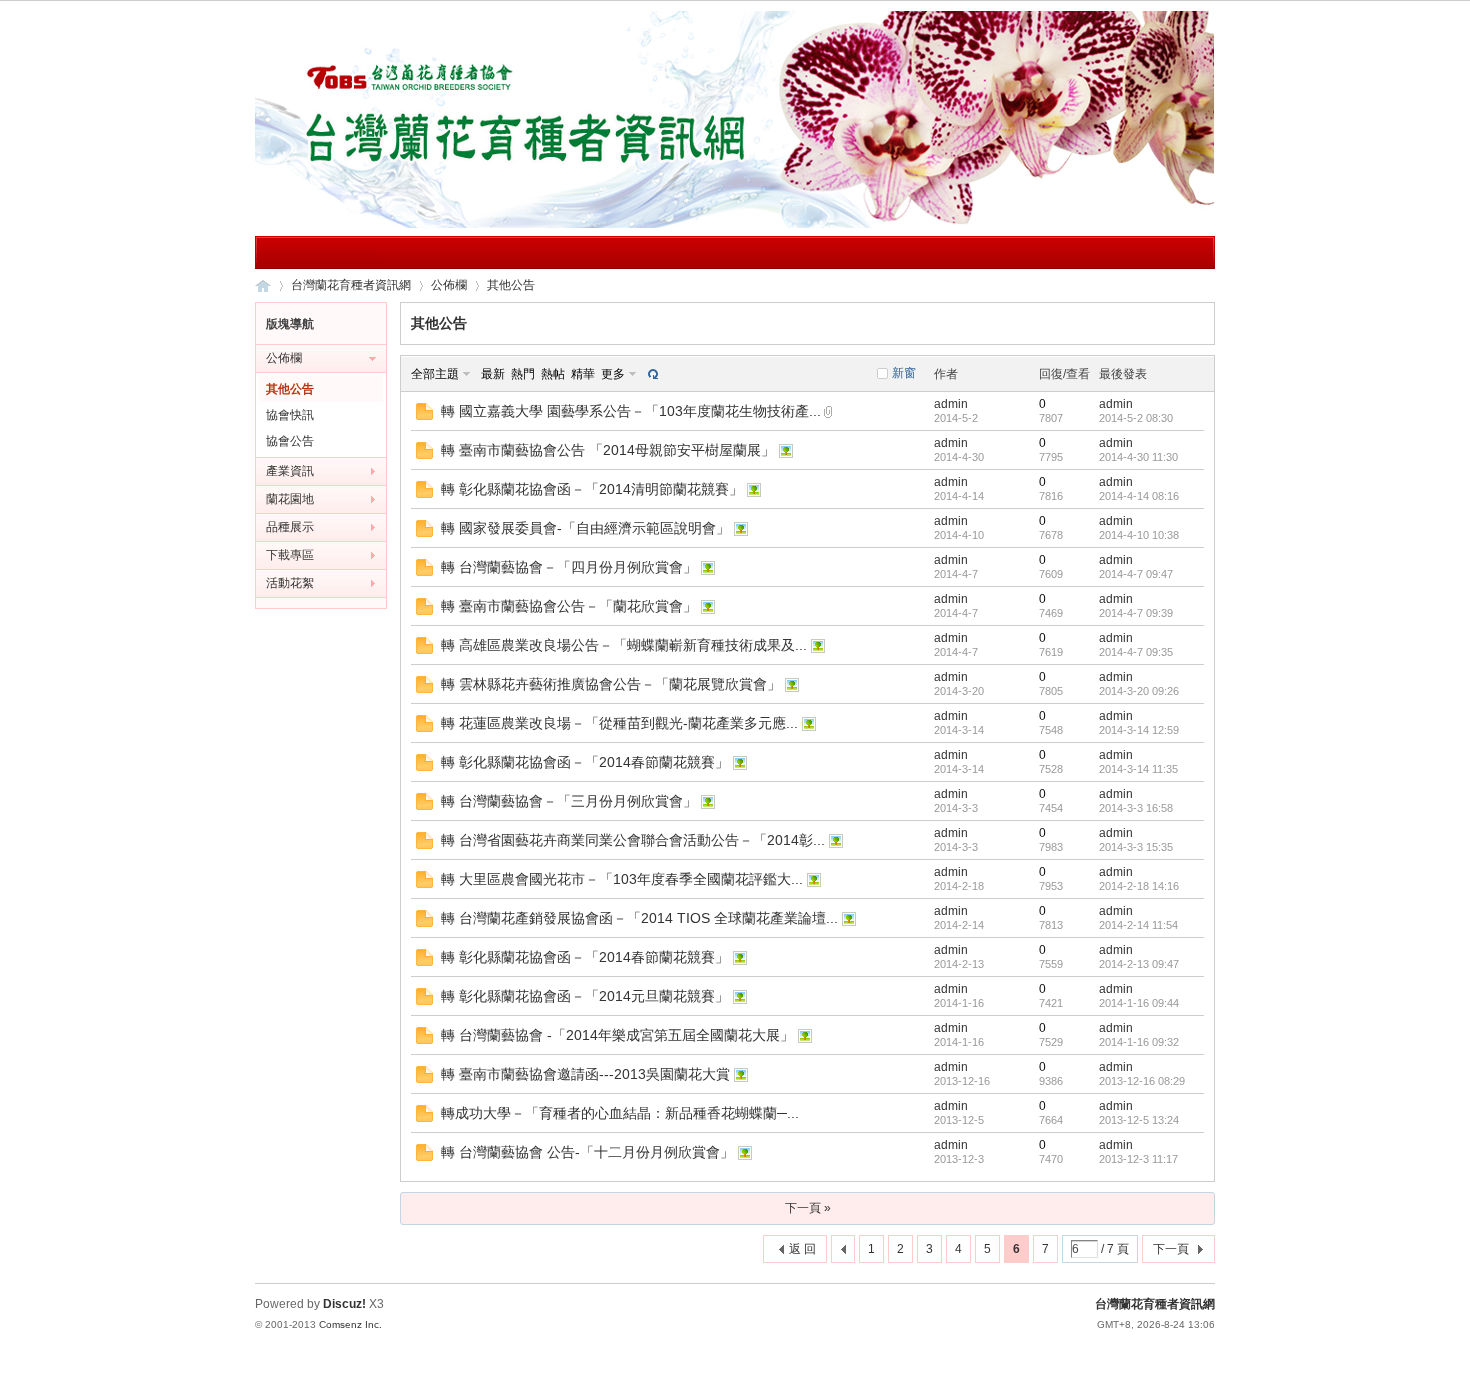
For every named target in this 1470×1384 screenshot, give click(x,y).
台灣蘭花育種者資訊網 (263, 285)
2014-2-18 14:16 (1139, 886)
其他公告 (511, 285)
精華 (583, 374)
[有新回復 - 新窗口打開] (424, 416)
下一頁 (1171, 1249)
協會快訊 (290, 415)
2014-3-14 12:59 (1139, 730)
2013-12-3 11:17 (1138, 1159)
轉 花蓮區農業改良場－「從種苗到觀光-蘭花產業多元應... (619, 723)
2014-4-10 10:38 (1139, 535)
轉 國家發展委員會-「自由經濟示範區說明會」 (585, 528)
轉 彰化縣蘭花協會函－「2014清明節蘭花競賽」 (592, 489)
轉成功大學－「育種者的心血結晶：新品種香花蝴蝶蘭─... (620, 1113)
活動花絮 (290, 583)
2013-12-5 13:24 (1139, 1120)
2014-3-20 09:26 (1139, 691)
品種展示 (290, 527)
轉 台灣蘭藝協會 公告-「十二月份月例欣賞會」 (587, 1152)
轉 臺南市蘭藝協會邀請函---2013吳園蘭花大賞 (585, 1074)
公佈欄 (449, 285)
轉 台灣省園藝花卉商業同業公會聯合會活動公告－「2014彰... (633, 840)
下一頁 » (808, 1208)
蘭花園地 (290, 499)
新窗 (904, 373)
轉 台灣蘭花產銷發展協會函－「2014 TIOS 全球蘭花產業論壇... (639, 918)
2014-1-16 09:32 (1139, 1042)
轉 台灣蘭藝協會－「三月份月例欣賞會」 (569, 801)
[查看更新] (651, 374)
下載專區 (290, 555)
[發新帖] (440, 1251)
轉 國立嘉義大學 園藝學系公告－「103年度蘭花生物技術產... (631, 411)
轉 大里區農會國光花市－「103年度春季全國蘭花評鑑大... (622, 879)
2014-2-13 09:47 (1139, 964)
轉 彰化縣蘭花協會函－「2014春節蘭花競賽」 (585, 762)
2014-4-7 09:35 (1136, 652)
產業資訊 (290, 471)
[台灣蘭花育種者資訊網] (735, 224)
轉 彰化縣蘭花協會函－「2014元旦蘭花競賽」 (585, 996)
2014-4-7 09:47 (1136, 574)
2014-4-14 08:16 (1139, 496)
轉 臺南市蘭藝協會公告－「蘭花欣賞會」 (569, 606)
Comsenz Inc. (350, 1324)
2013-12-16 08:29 (1142, 1081)
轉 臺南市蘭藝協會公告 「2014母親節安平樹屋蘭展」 (608, 450)
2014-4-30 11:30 (1138, 457)
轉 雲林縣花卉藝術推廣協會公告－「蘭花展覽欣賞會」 (611, 684)
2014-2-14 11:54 (1138, 925)
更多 (613, 374)
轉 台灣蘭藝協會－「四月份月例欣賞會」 (569, 567)
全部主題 (435, 374)
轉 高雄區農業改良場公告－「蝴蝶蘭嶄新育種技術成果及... (624, 645)
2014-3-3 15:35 (1136, 847)
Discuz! (344, 1304)
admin (951, 404)
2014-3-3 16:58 (1136, 808)
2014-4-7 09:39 (1136, 613)
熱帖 (553, 374)
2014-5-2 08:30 (1136, 418)
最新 (493, 374)
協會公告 (290, 441)
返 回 (802, 1249)
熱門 (523, 374)
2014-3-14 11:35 (1138, 769)
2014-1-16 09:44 (1139, 1003)
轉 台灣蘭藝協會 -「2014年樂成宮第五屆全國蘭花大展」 (617, 1035)
